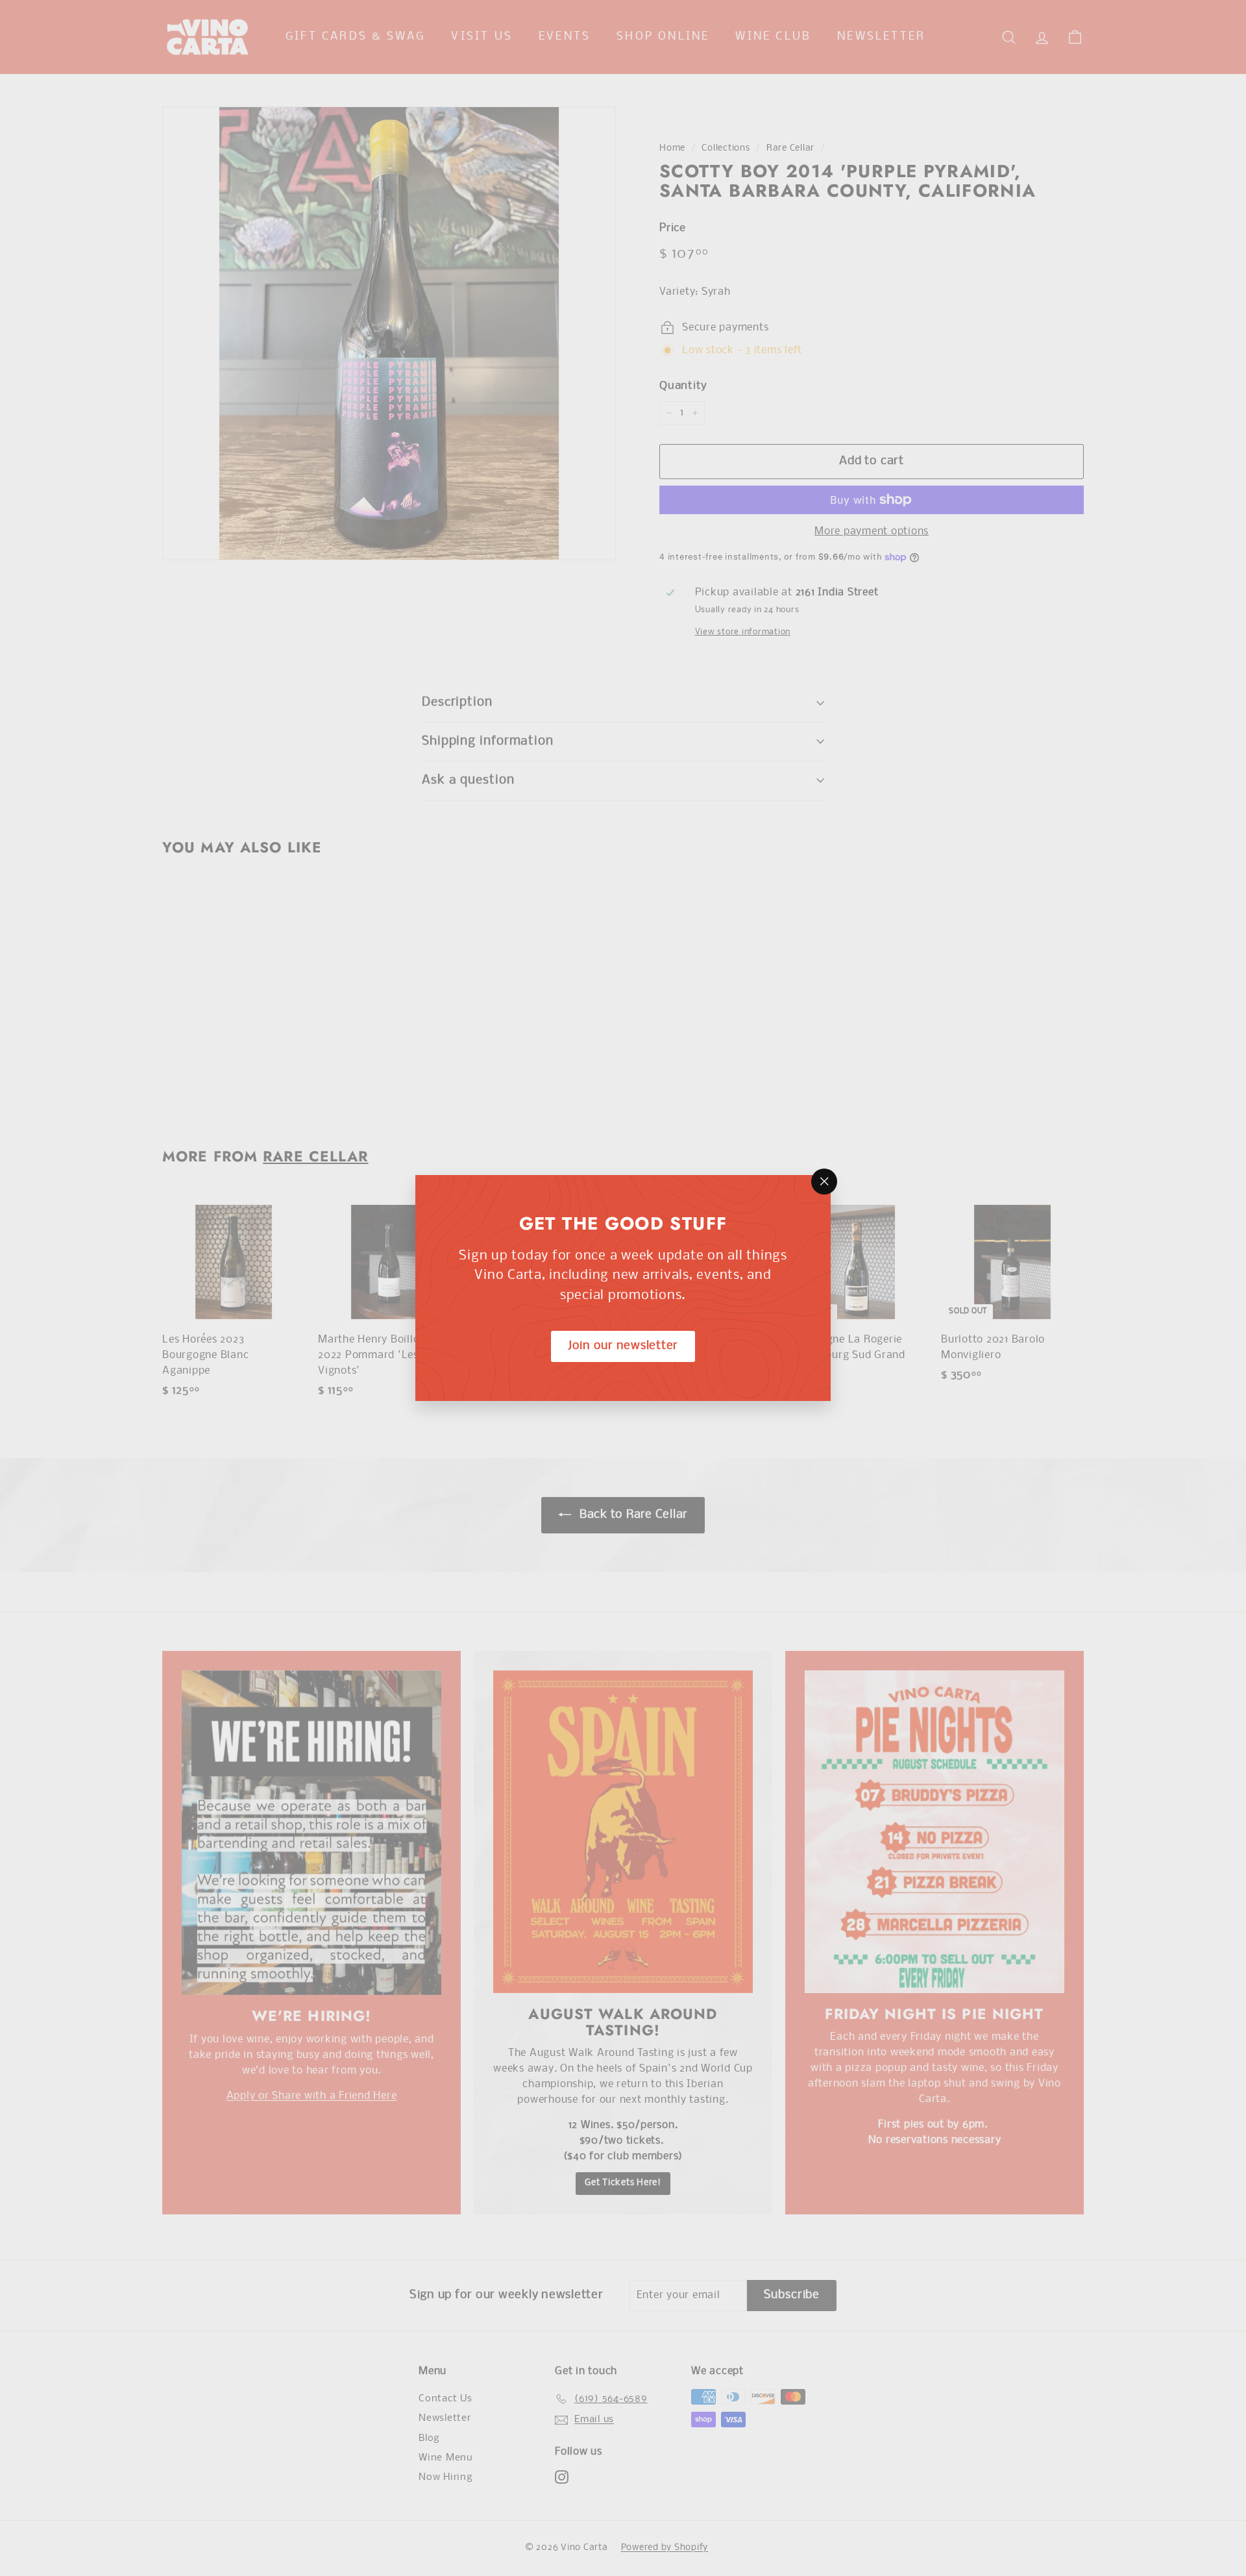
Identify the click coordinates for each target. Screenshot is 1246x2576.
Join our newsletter (623, 1346)
